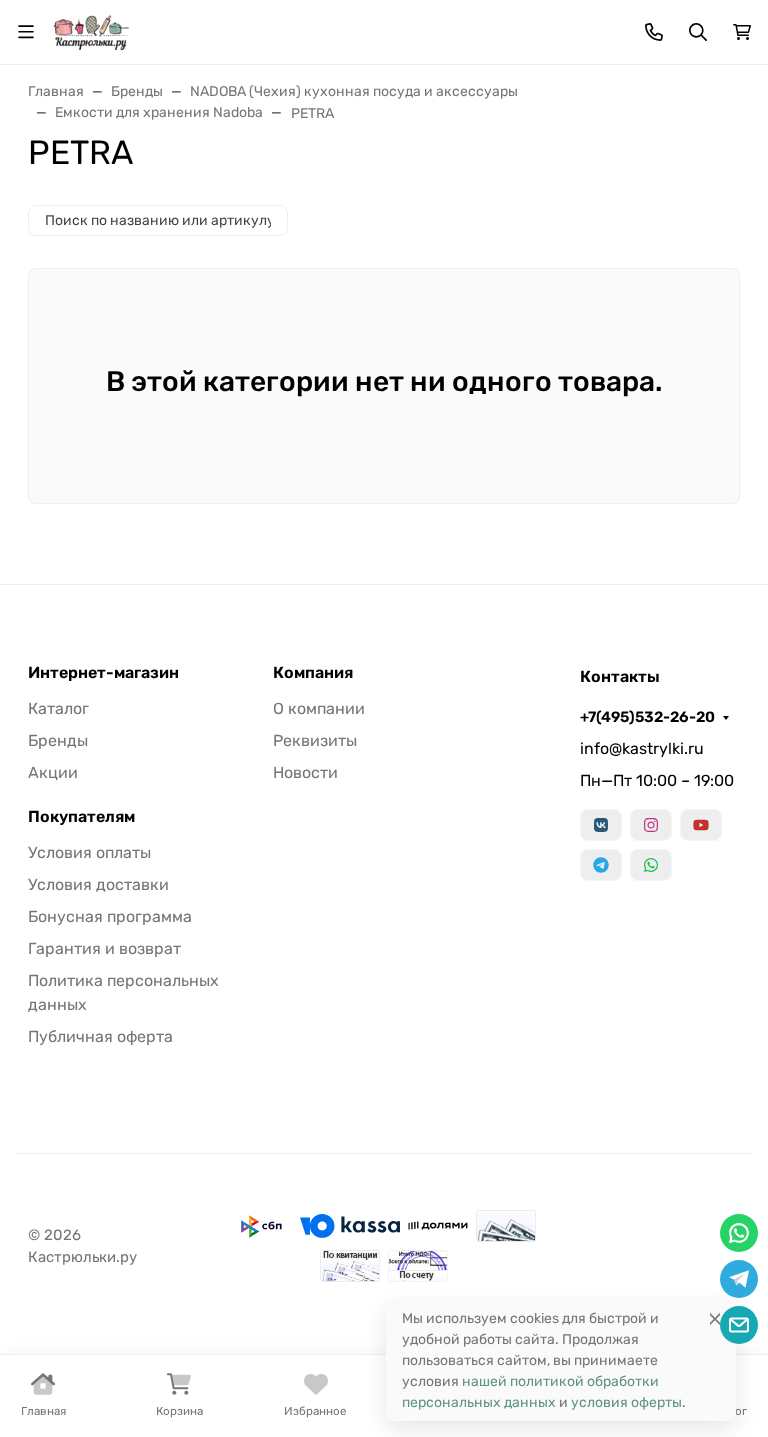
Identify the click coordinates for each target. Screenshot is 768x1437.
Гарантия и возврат (104, 948)
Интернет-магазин (103, 673)
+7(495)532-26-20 (647, 717)
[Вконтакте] (601, 825)
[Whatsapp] (651, 865)
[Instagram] (651, 825)
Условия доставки (98, 884)
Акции (53, 772)
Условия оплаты (89, 852)
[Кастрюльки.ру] (91, 30)
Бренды (58, 740)
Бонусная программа (110, 916)
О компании (319, 708)
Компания (313, 673)
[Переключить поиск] (698, 32)
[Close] (715, 1318)
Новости (305, 772)
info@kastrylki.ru (642, 748)
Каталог (58, 708)
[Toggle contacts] (654, 32)
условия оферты (626, 1402)
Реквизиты (315, 740)
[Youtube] (701, 825)
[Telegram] (601, 865)
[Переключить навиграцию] (26, 32)
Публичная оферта (100, 1036)
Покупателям (81, 817)
